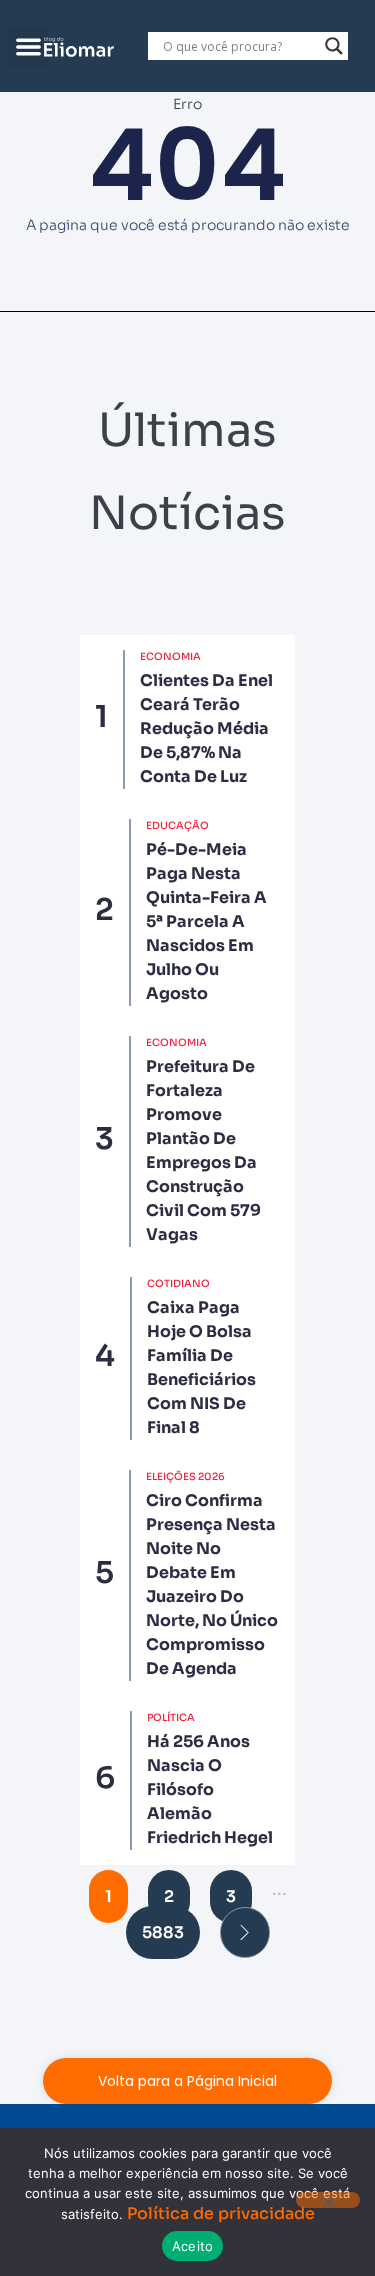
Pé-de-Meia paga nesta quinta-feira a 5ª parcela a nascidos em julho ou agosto (206, 921)
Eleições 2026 (185, 1476)
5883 (163, 1932)
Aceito (193, 2246)
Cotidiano (178, 1283)
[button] (28, 46)
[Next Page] (245, 1932)
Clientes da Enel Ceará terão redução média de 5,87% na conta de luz (206, 728)
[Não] (328, 2200)
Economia (170, 656)
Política (171, 1717)
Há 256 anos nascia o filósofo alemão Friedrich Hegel (210, 1789)
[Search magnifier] (334, 46)
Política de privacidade (221, 2213)
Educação (177, 825)
